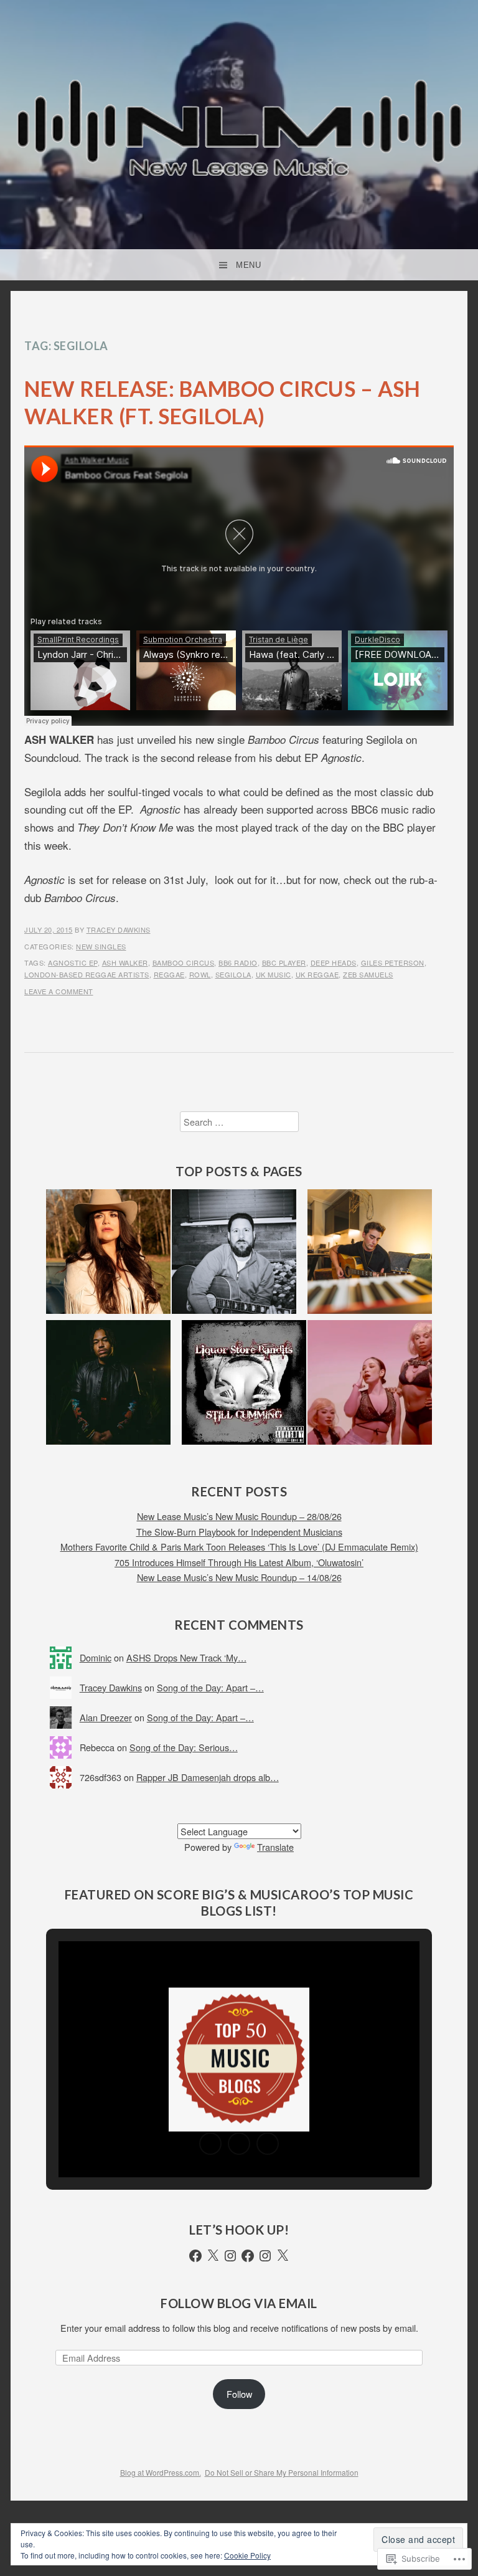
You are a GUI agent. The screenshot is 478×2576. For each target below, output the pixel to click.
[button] (210, 2144)
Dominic (96, 1657)
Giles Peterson (393, 962)
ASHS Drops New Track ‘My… (186, 1657)
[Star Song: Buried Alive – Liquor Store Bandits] (244, 1385)
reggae (169, 974)
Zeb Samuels (368, 974)
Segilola (233, 974)
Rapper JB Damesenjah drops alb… (208, 1777)
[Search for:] (239, 1122)
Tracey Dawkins (119, 929)
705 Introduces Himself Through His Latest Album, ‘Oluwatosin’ (239, 1562)
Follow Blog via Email (239, 2303)
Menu (248, 265)
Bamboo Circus (184, 962)
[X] (213, 2256)
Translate (275, 1847)
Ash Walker (125, 962)
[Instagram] (230, 2256)
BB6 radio (238, 962)
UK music (274, 974)
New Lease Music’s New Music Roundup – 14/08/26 (239, 1577)
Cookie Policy (247, 2555)
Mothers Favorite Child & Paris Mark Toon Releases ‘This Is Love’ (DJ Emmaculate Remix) (239, 1547)
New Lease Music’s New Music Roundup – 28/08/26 (239, 1516)
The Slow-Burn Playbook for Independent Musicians (239, 1532)
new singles (101, 946)
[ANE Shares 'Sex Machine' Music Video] (370, 1385)
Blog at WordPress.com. (161, 2472)
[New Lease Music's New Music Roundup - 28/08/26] (108, 1254)
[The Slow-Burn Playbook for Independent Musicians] (370, 1254)
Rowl (200, 974)
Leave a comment (59, 991)
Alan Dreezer (106, 1717)
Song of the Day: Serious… (184, 1747)
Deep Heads (334, 962)
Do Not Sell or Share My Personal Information (282, 2472)
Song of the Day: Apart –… (210, 1687)
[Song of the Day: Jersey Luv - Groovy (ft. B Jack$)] (108, 1385)
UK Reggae (317, 974)
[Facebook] (195, 2256)
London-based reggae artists (87, 974)
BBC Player (284, 962)
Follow (239, 2394)
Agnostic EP (73, 962)
